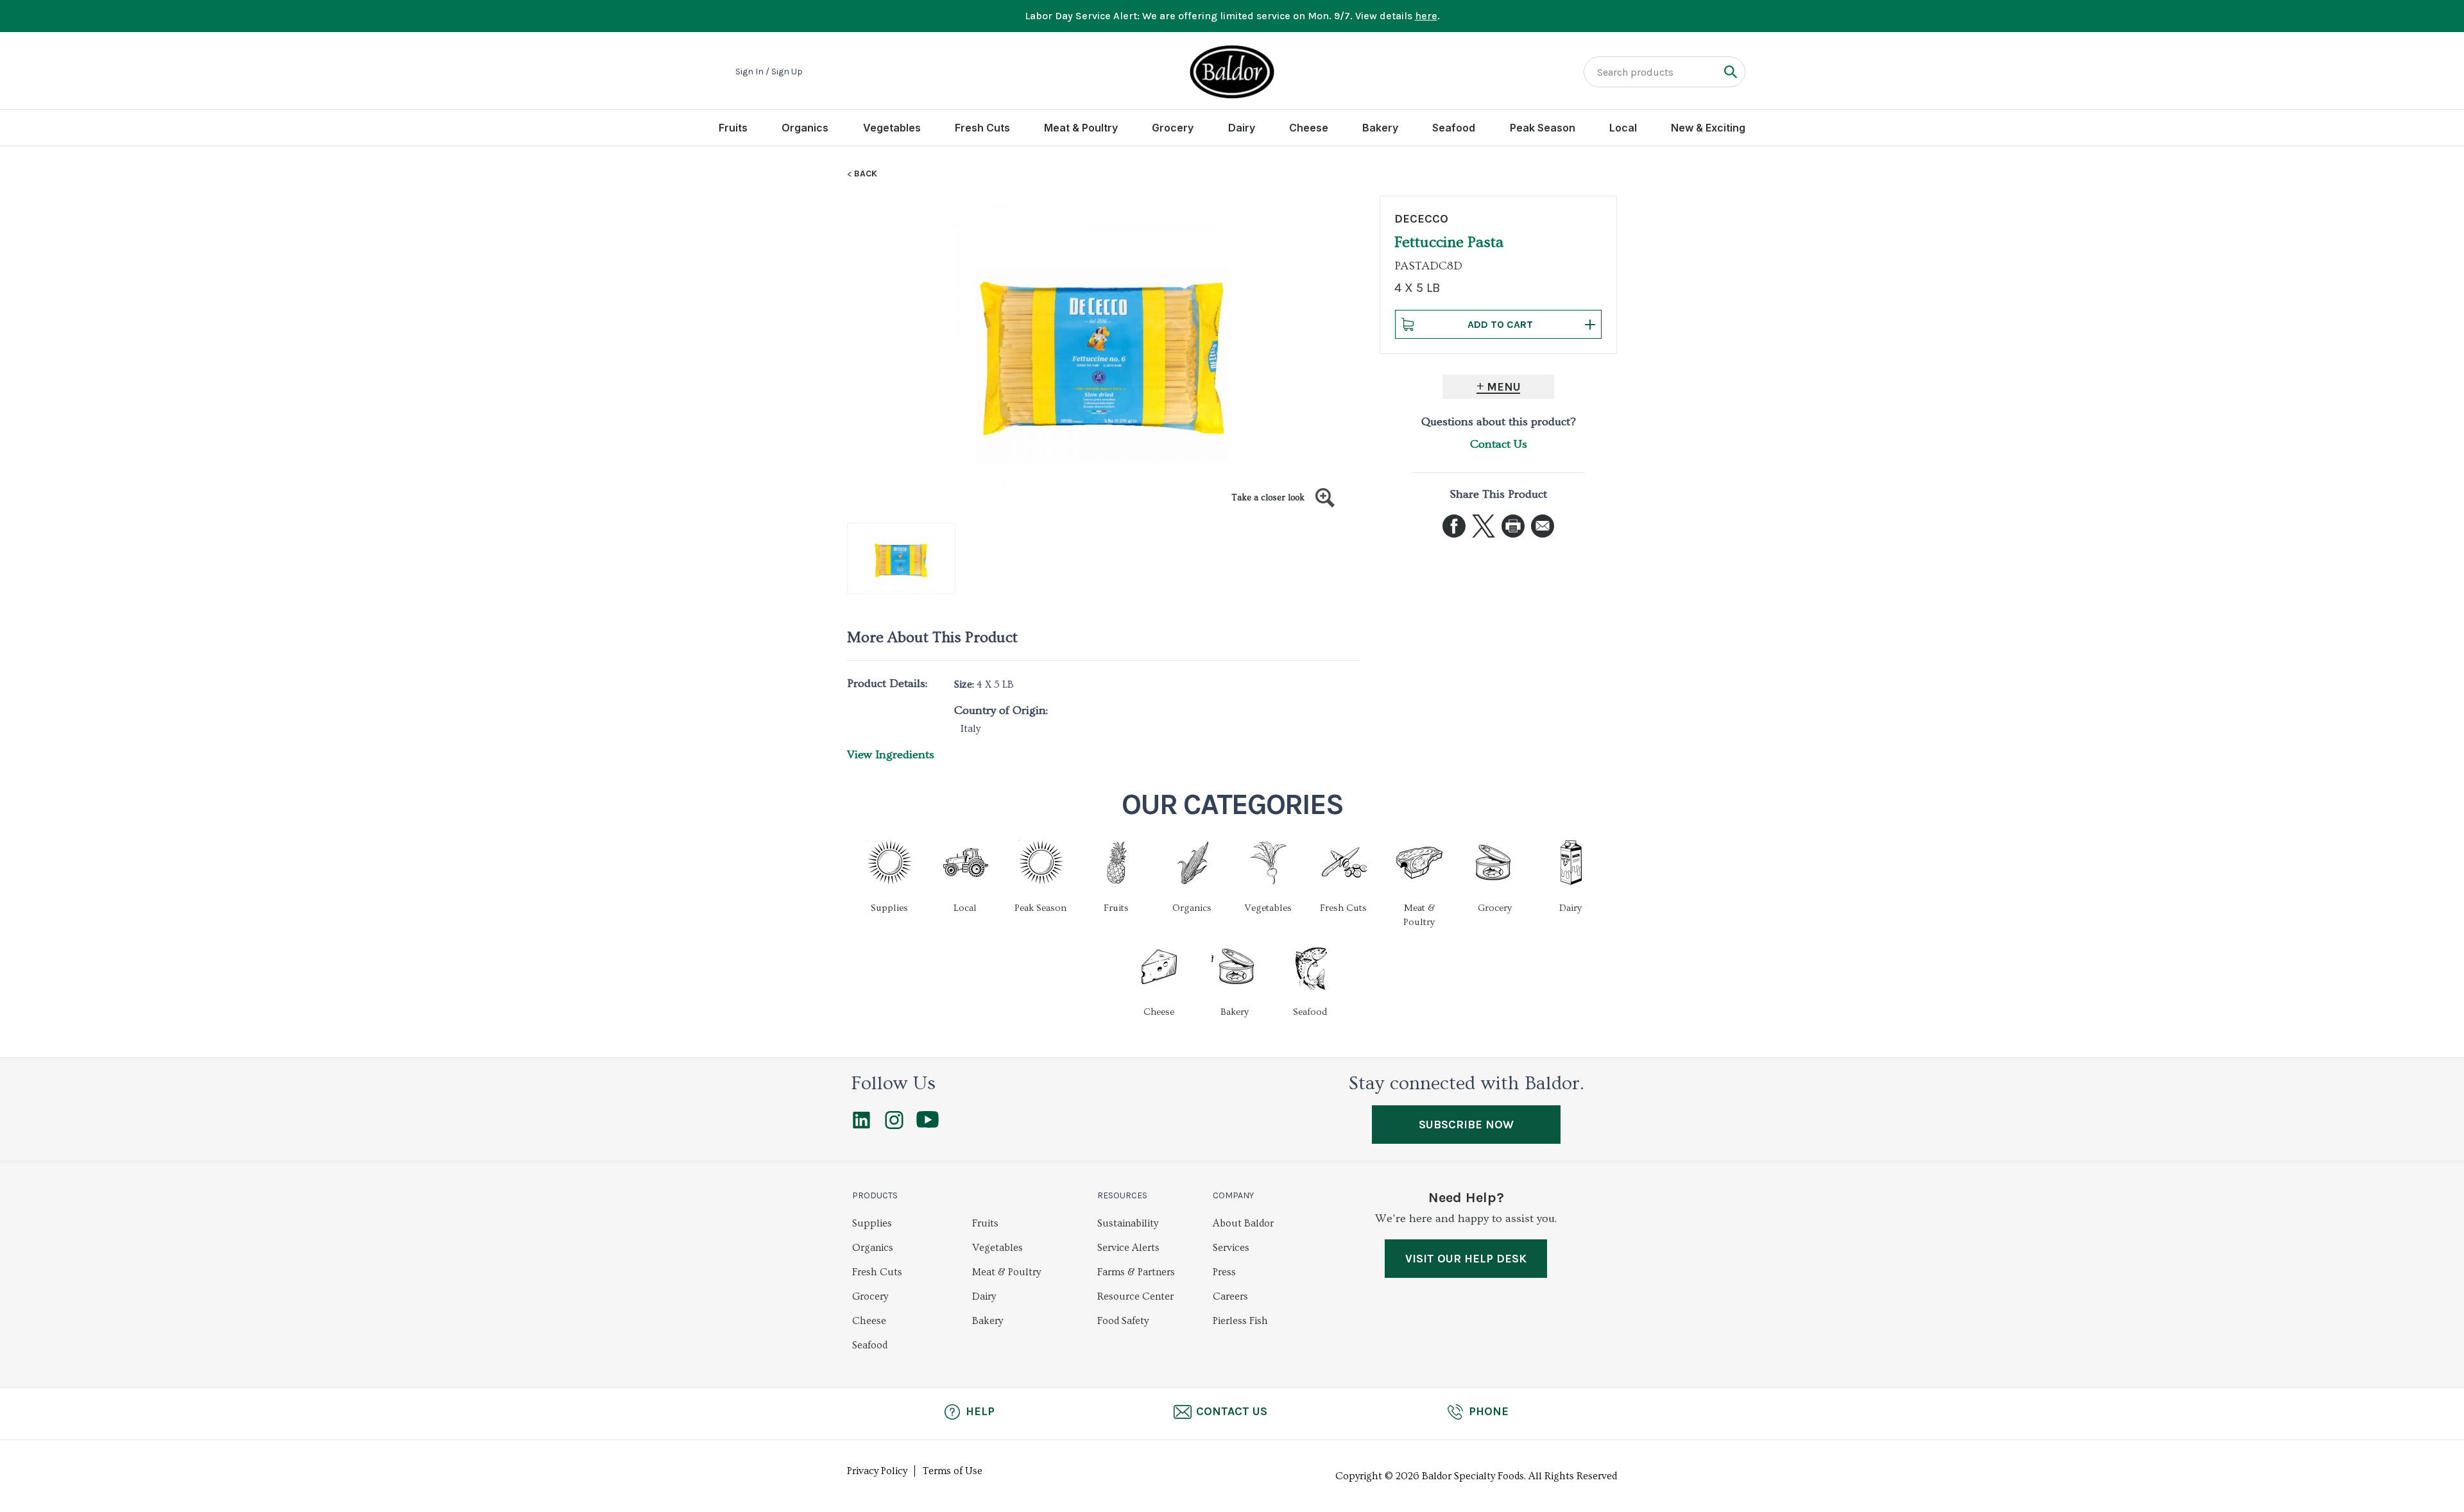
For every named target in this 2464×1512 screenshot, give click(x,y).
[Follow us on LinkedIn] (861, 1126)
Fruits (733, 128)
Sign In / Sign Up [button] (769, 72)
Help (980, 1411)
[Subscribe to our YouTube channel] (928, 1125)
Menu (1504, 387)
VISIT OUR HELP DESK (1466, 1259)
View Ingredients (891, 755)
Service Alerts (1128, 1248)
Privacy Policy (877, 1471)
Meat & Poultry (1081, 128)
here (1426, 16)
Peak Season (1543, 128)
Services (1231, 1248)
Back (866, 174)
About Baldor (1243, 1223)
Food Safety (1123, 1321)
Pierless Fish (1240, 1321)
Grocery (1173, 128)
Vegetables (892, 128)
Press (1224, 1272)
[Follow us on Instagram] (894, 1126)
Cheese (1309, 128)
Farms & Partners (1136, 1272)
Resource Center (1135, 1296)
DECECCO (1421, 219)
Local (1623, 128)
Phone (1489, 1411)
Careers (1230, 1296)
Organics (805, 128)
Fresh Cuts (982, 128)
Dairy (1242, 128)
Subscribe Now (1466, 1125)
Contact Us (1499, 444)
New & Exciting (1708, 128)
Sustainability (1128, 1223)
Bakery (1380, 128)
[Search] (1730, 72)
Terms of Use (953, 1471)
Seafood (1454, 128)
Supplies (872, 1223)
